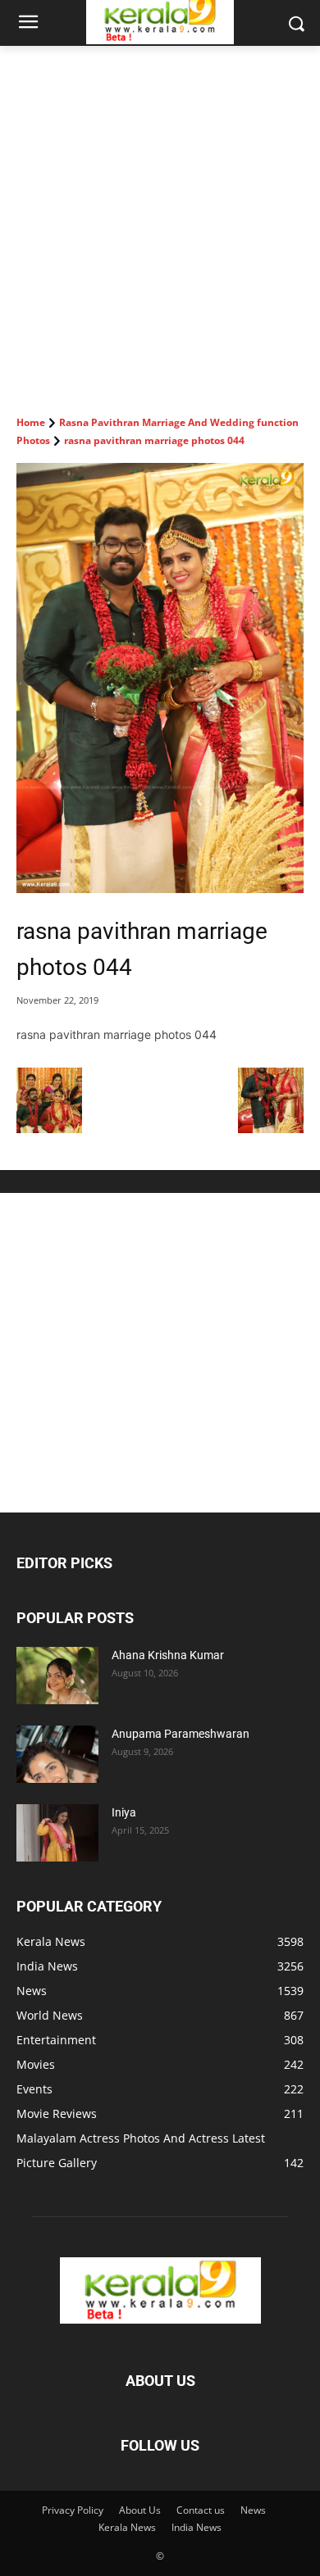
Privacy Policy (73, 2510)
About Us (140, 2510)
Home (31, 422)
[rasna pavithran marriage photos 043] (49, 1129)
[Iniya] (57, 1833)
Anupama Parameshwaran (181, 1734)
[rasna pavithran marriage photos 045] (271, 1129)
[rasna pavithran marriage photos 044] (160, 678)
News (253, 2510)
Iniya (124, 1812)
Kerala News (127, 2527)
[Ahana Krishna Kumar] (57, 1676)
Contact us (201, 2510)
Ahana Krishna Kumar (168, 1655)
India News (197, 2527)
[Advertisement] (160, 214)
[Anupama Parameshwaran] (57, 1754)
